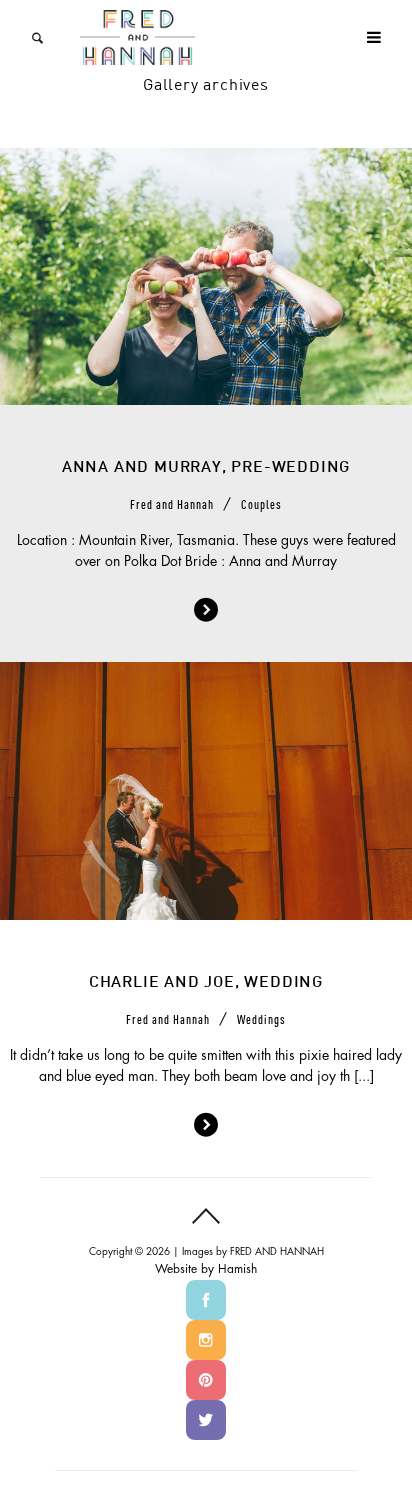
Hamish (237, 1269)
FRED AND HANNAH (277, 1252)
